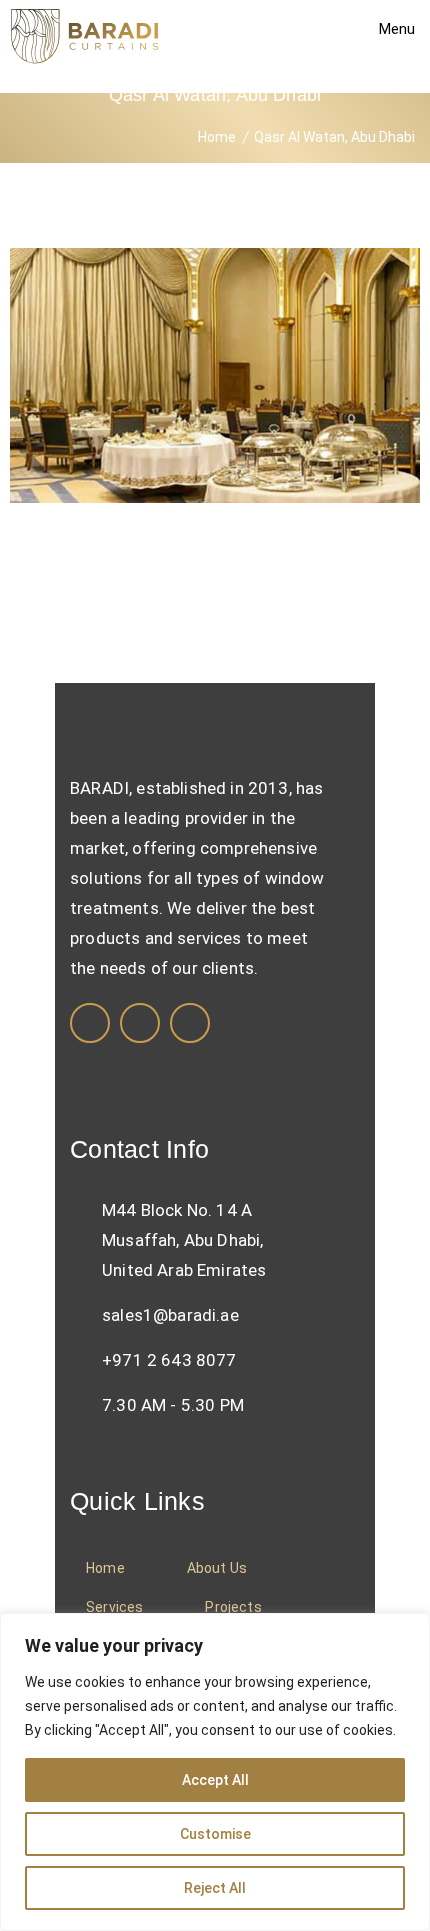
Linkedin (140, 1023)
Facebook (90, 1023)
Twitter (190, 1023)
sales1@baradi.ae (170, 1315)
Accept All (215, 1780)
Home (217, 137)
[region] (215, 1772)
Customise (215, 1834)
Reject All (215, 1888)
